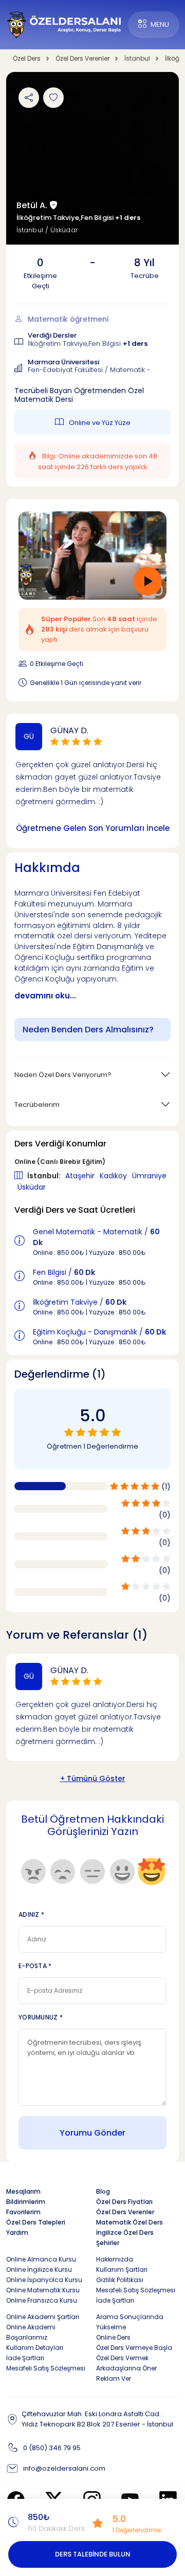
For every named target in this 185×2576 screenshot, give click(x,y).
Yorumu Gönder (92, 2133)
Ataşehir (81, 1176)
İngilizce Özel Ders (125, 2232)
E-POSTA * (35, 1966)
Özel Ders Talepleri (36, 2222)
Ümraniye (149, 1176)
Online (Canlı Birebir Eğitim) (60, 1162)
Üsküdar (32, 1187)
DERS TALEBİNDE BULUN (93, 2554)
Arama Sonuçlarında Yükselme (130, 2322)
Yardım (17, 2232)
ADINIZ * (31, 1914)
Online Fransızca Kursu (42, 2300)
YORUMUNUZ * (41, 2017)
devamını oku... (45, 996)
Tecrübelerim (37, 1105)
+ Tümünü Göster (93, 1778)
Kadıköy (114, 1176)
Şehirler (108, 2243)
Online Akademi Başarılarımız (31, 2332)
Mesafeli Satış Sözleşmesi (136, 2290)
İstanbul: (45, 1176)
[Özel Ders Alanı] (64, 24)
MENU (160, 24)
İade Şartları (115, 2300)
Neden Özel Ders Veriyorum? (63, 1075)
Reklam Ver (114, 2378)
